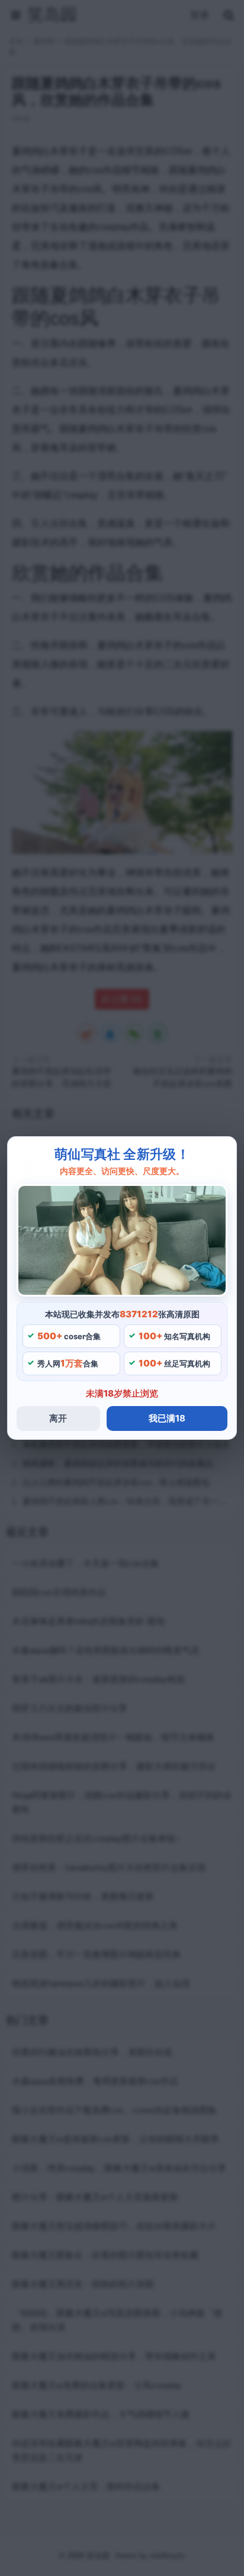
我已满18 (167, 1418)
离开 (58, 1418)
